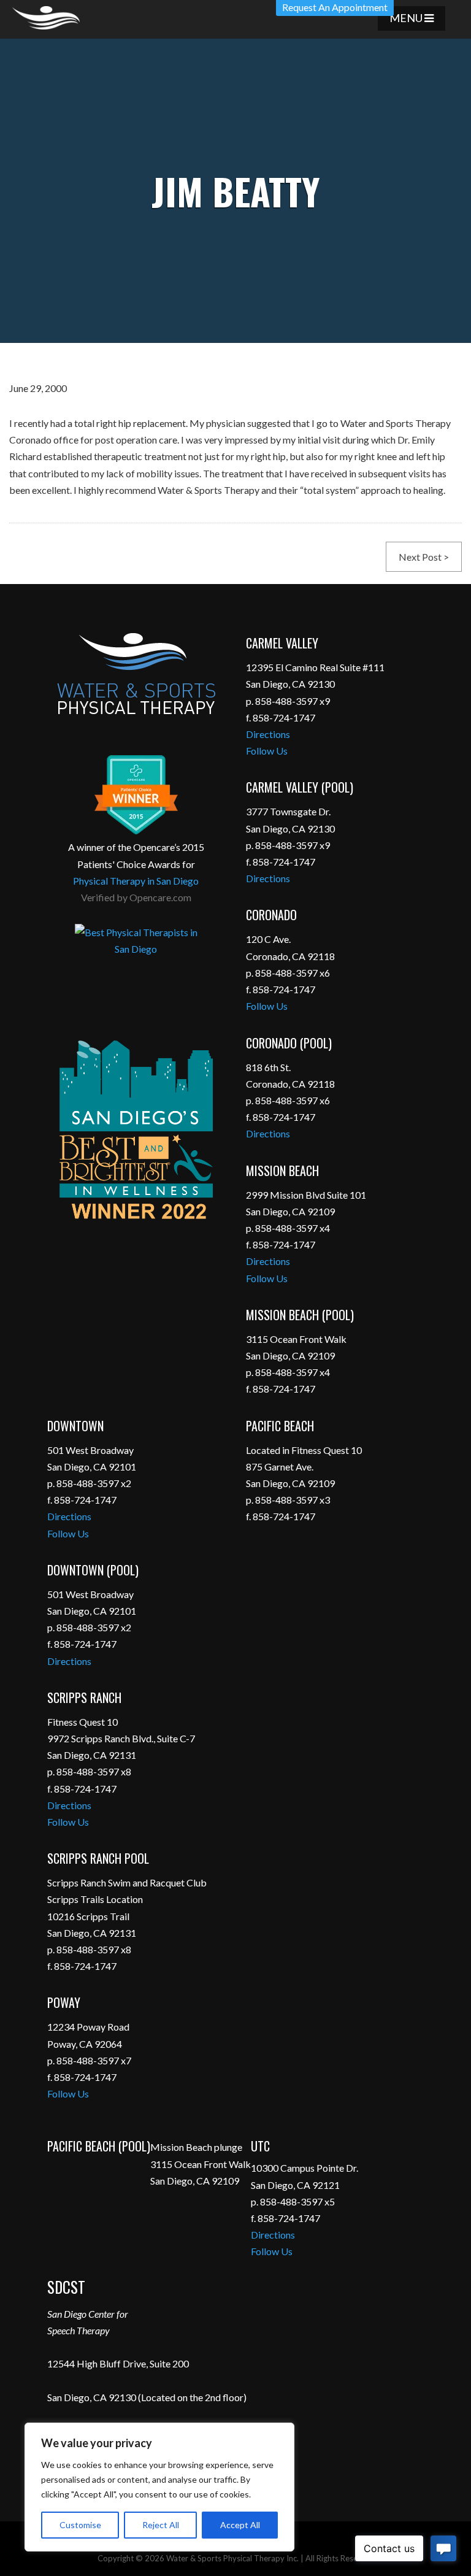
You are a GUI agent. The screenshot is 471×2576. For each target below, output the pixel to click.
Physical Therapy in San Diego (136, 881)
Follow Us (267, 751)
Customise (80, 2525)
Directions (268, 734)
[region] (159, 2487)
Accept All (240, 2525)
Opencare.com (160, 897)
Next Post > (424, 557)
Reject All (161, 2525)
